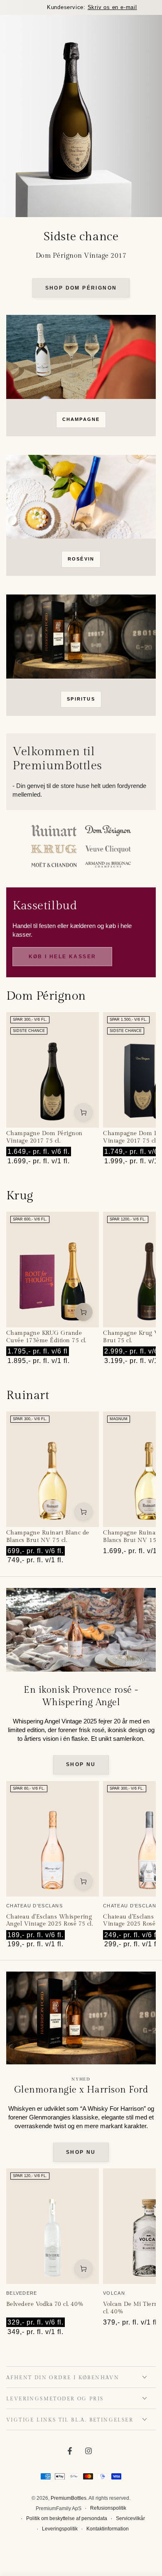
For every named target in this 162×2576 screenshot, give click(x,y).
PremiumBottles (69, 2498)
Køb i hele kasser (63, 957)
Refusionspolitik (108, 2508)
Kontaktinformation (108, 2529)
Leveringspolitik (60, 2529)
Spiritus (81, 699)
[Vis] (81, 357)
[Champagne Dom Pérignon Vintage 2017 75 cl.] (53, 1070)
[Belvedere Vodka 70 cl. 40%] (53, 2226)
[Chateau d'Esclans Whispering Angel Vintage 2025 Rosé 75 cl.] (53, 1839)
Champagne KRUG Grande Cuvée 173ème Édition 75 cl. (46, 1337)
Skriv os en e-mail (101, 7)
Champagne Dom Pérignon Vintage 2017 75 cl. (44, 1137)
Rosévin (81, 559)
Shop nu (81, 1764)
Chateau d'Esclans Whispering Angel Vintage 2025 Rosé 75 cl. (49, 1921)
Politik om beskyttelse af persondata (67, 2518)
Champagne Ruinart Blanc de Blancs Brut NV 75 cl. (48, 1537)
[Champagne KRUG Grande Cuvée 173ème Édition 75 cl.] (53, 1270)
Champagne (81, 419)
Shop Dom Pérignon (81, 288)
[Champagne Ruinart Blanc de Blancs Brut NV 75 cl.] (53, 1469)
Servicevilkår (130, 2518)
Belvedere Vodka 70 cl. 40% (45, 2304)
